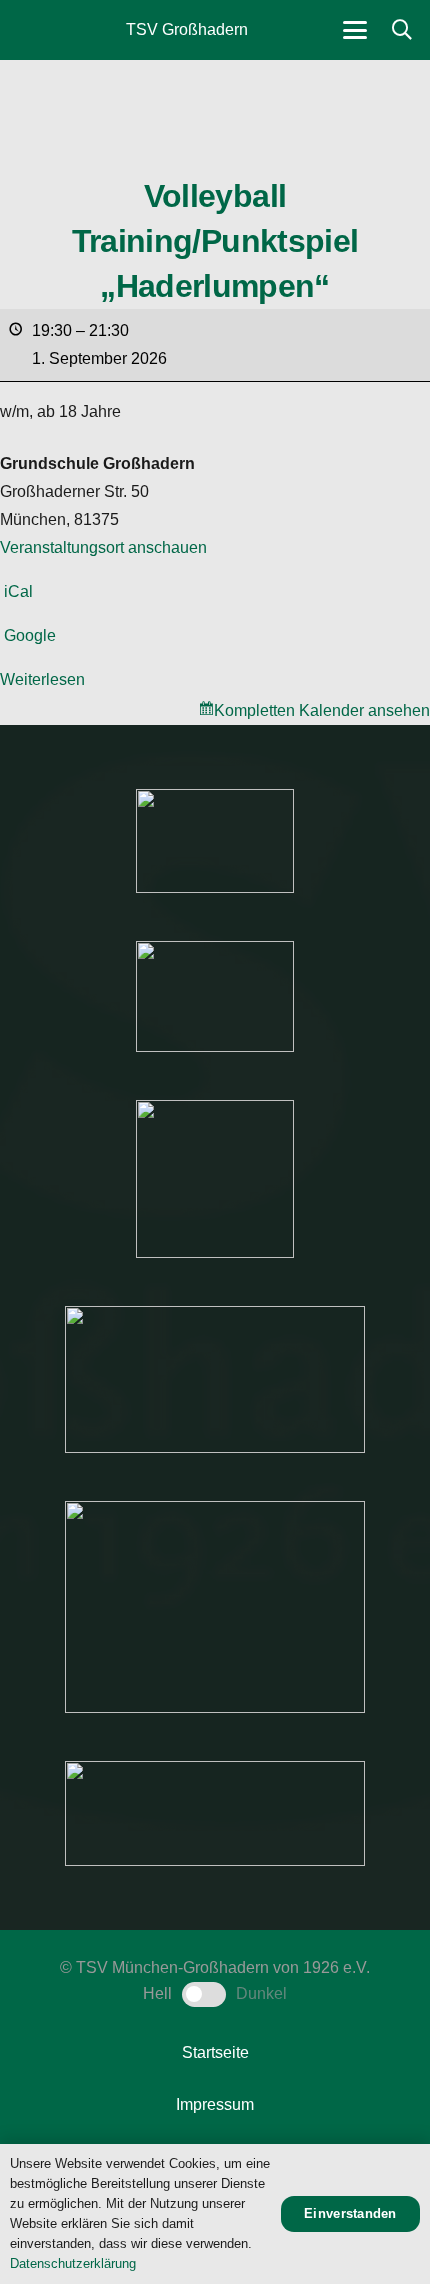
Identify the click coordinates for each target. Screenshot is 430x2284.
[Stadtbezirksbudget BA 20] (215, 1607)
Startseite (215, 2052)
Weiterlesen (42, 679)
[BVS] (215, 1813)
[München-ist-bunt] (215, 996)
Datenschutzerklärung (73, 2263)
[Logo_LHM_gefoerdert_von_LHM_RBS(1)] (215, 1379)
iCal (18, 591)
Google (30, 635)
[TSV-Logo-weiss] (41, 30)
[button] (355, 30)
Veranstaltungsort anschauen (103, 547)
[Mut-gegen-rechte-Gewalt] (215, 841)
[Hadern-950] (215, 1179)
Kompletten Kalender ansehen (322, 710)
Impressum (215, 2104)
